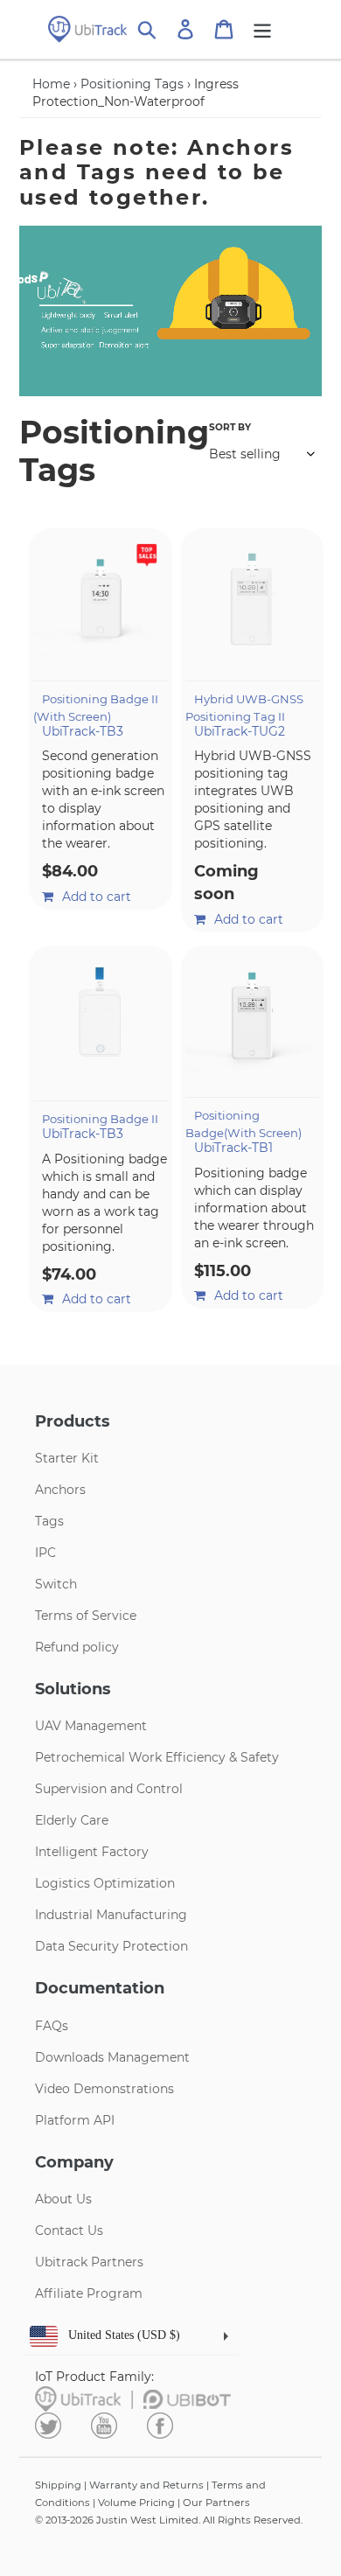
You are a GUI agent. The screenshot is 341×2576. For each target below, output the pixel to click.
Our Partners (216, 2503)
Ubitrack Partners (89, 2262)
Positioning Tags (132, 84)
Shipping (58, 2485)
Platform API (75, 2120)
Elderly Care (72, 1820)
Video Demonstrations (104, 2089)
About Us (63, 2199)
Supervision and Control (109, 1789)
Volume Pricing (136, 2503)
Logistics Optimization (105, 1883)
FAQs (52, 2026)
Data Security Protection (111, 1946)
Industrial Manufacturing (111, 1915)
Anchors (60, 1490)
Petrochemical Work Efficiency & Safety (157, 1757)
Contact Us (69, 2230)
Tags (49, 1521)
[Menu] (262, 29)
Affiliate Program (89, 2293)
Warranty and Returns (146, 2485)
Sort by (230, 427)
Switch (56, 1584)
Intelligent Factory (92, 1852)
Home (51, 84)
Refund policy (77, 1647)
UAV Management (91, 1726)
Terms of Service (86, 1616)
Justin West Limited (147, 2520)
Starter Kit (67, 1458)
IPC (45, 1553)
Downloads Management (112, 2057)
